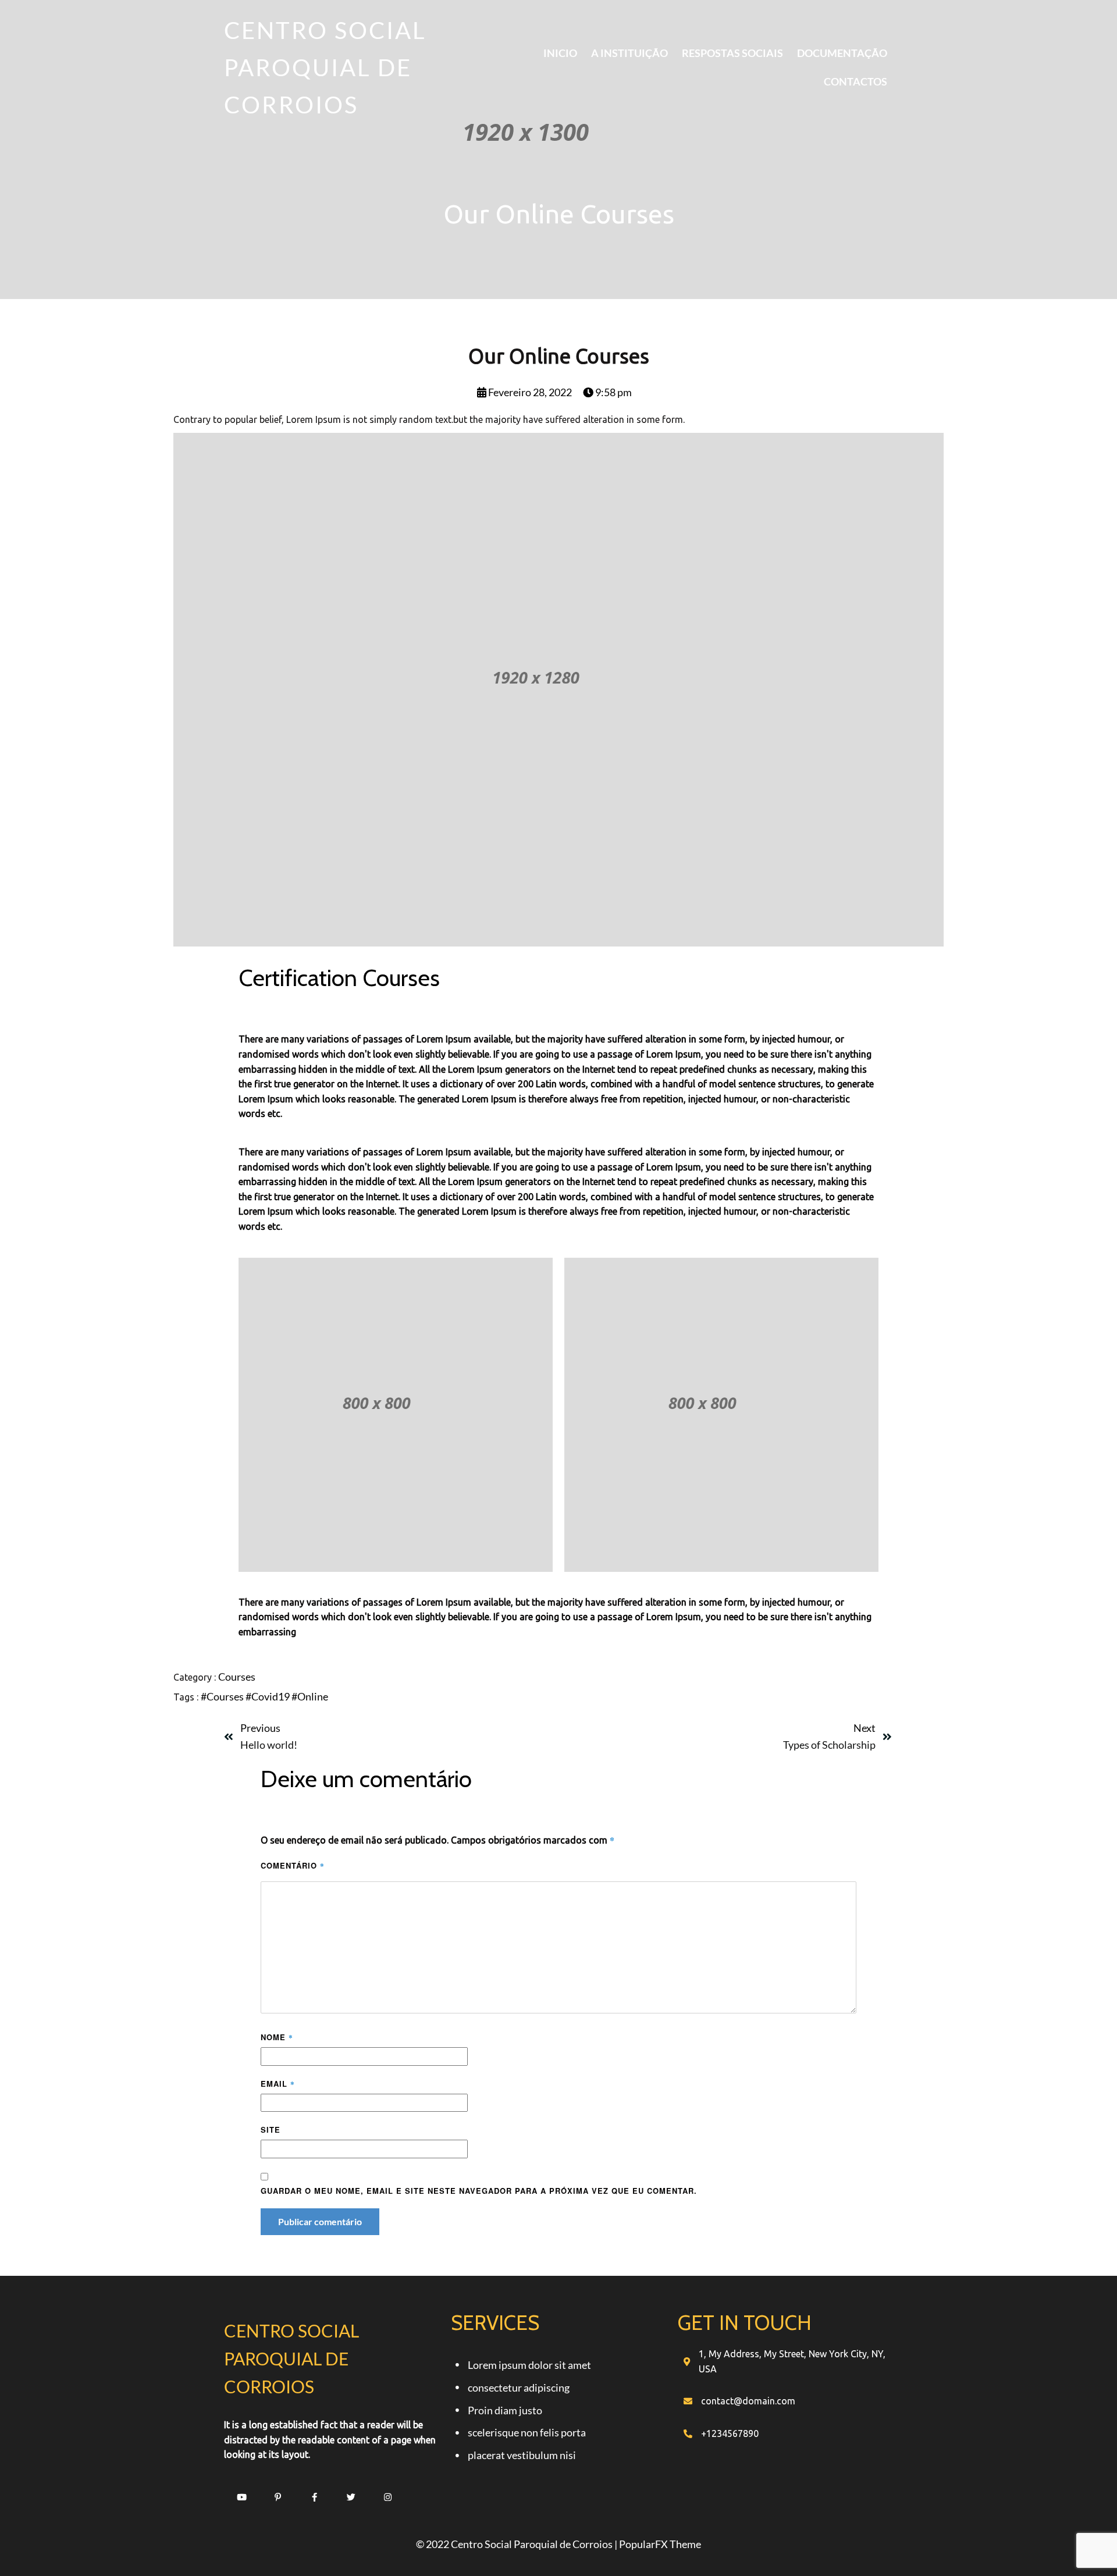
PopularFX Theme (660, 2544)
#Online (310, 1696)
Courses (237, 1677)
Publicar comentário (320, 2221)
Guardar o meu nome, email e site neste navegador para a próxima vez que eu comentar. (479, 2191)
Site (271, 2130)
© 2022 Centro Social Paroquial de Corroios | (517, 2544)
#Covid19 (268, 1696)
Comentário (293, 1865)
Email (278, 2084)
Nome (277, 2037)
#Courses (223, 1696)
